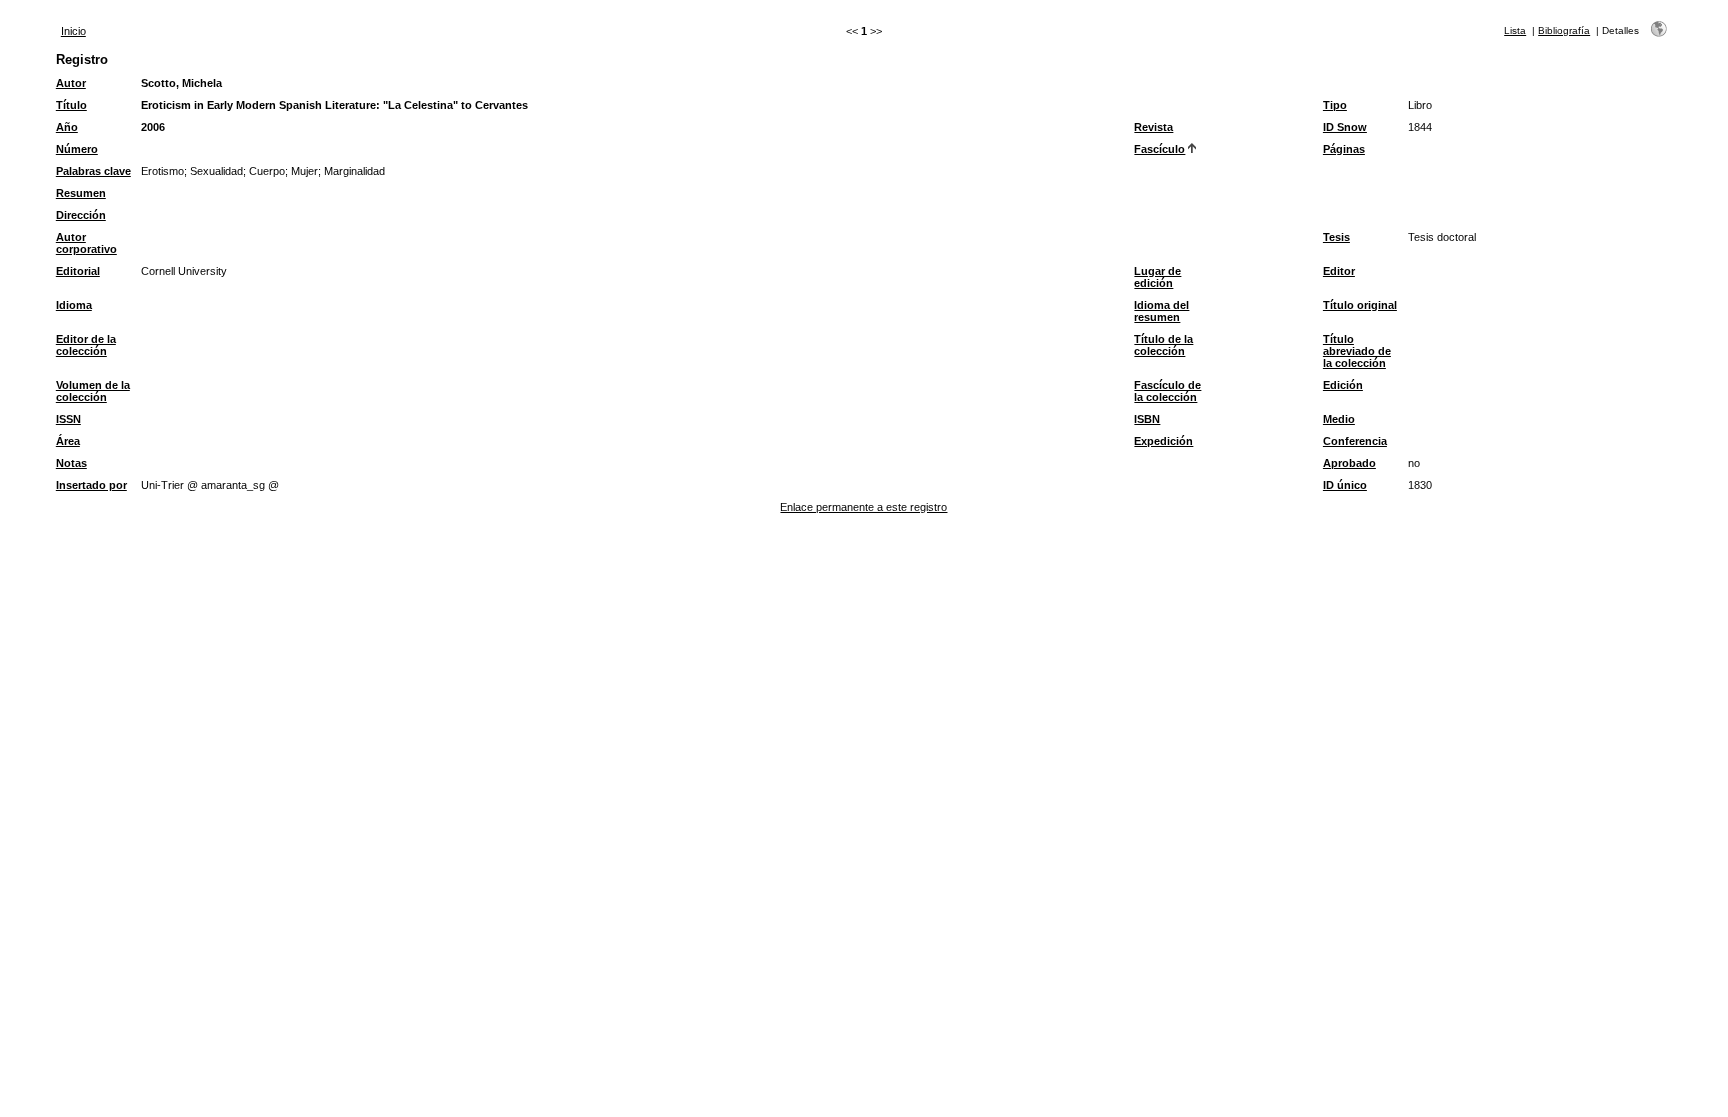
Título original (1360, 305)
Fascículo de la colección (1167, 391)
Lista (1515, 30)
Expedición (1163, 441)
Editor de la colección (86, 345)
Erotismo (162, 171)
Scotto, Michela (181, 83)
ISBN (1147, 419)
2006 (153, 127)
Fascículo (1159, 149)
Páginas (1344, 149)
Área (68, 441)
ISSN (68, 419)
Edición (1343, 385)
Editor (1339, 271)
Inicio (73, 31)
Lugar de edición (1157, 277)
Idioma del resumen (1161, 311)
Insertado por (91, 485)
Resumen (81, 193)
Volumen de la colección (93, 391)
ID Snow (1345, 127)
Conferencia (1355, 441)
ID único (1345, 485)
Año (67, 127)
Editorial (78, 271)
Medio (1339, 419)
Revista (1153, 127)
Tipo (1335, 105)
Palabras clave (93, 171)
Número (77, 149)
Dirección (81, 215)
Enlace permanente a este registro (863, 507)
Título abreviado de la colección (1357, 351)
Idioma (74, 305)
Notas (71, 463)
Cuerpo (267, 171)
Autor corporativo (86, 243)
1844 (1420, 127)
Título (71, 105)
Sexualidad (216, 171)
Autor (71, 83)
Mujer (304, 171)
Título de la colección (1163, 345)
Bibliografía (1564, 30)
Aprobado (1349, 463)
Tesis (1336, 237)
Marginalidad (354, 171)
